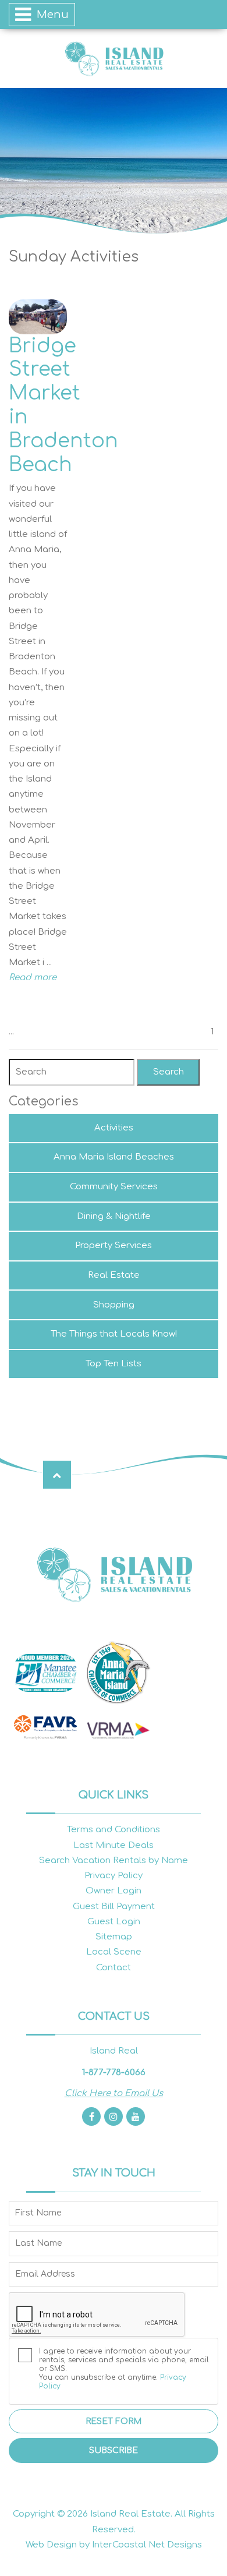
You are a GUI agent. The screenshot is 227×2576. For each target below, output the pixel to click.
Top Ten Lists (114, 1364)
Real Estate (114, 1275)
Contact (114, 1968)
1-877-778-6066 (114, 2073)
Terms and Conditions (114, 1830)
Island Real (114, 59)
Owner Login (114, 1891)
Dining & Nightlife (114, 1216)
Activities (114, 1128)
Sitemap (114, 1937)
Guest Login (114, 1922)
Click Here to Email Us (114, 2093)
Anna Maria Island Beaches (114, 1157)
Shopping (114, 1305)
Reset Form (114, 2421)
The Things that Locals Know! (114, 1334)
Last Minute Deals (114, 1845)
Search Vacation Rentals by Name (114, 1861)
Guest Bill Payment (114, 1907)
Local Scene (114, 1952)
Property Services (114, 1245)
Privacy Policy (114, 1876)
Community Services (114, 1187)
